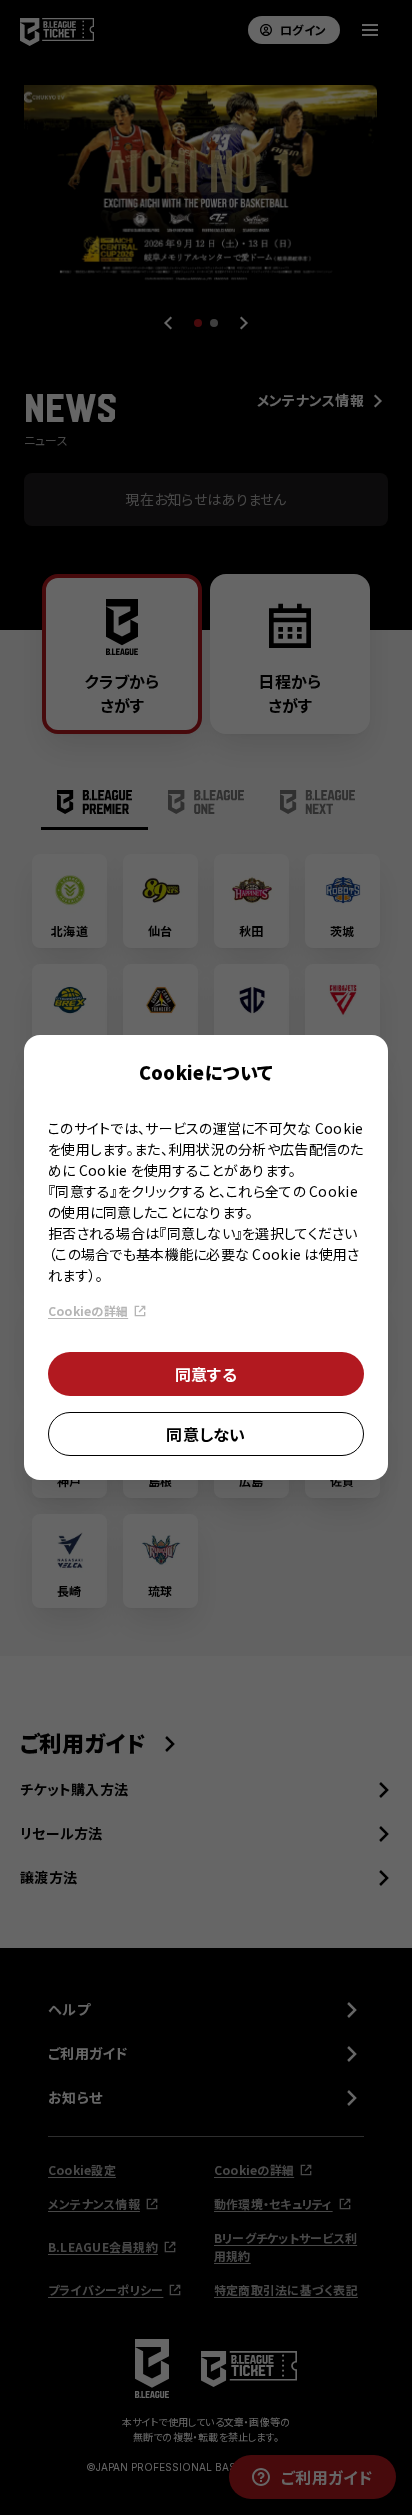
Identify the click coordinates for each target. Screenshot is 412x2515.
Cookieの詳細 (88, 1310)
